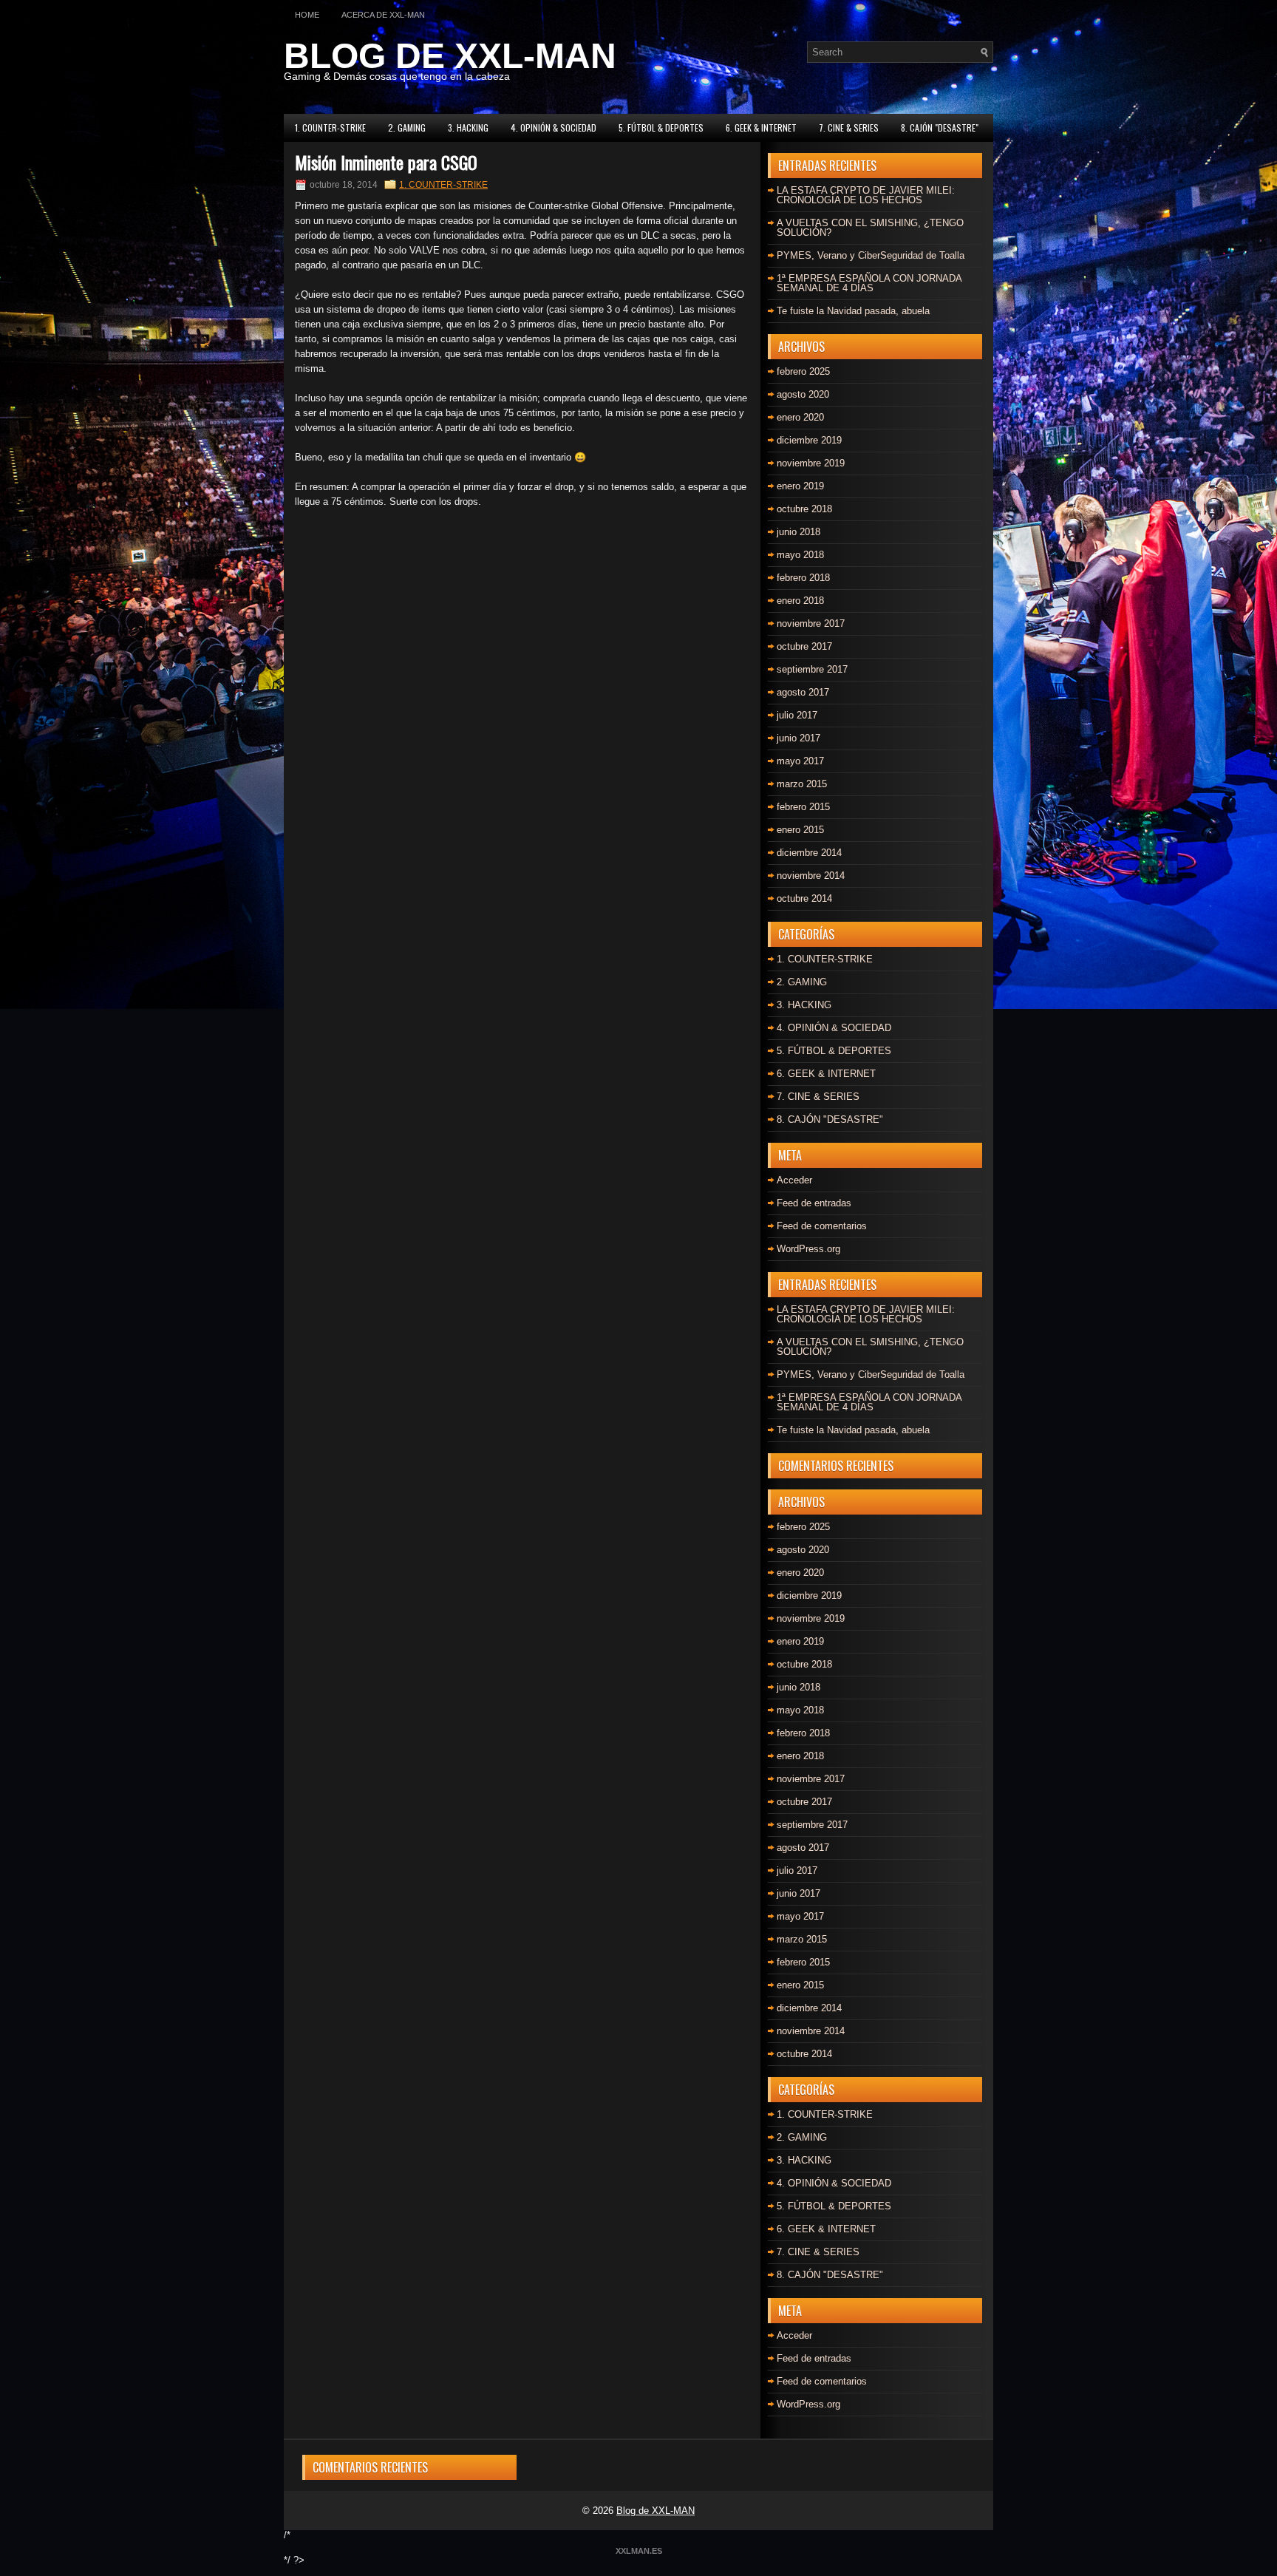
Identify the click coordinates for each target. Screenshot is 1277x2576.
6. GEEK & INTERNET (761, 128)
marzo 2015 (802, 784)
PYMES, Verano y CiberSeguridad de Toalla (871, 255)
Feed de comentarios (822, 1226)
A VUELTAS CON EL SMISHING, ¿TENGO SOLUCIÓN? (870, 228)
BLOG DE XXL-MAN (450, 56)
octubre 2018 (804, 509)
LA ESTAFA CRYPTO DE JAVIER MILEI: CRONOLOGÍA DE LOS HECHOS (866, 195)
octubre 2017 (804, 646)
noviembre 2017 (811, 623)
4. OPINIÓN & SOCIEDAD (554, 128)
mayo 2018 (800, 555)
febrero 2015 (803, 807)
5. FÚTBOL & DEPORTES (661, 128)
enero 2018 (800, 601)
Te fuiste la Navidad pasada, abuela (853, 311)
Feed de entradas (814, 1203)
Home (307, 15)
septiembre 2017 (812, 669)
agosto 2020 (803, 394)
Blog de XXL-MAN (655, 2511)
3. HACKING (468, 128)
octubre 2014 (804, 898)
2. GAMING (407, 128)
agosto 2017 (803, 692)
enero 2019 (800, 486)
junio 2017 (798, 738)
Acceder (794, 1180)
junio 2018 (798, 532)
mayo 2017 (800, 761)
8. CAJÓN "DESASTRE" (940, 128)
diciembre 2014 (809, 853)
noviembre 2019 (811, 463)
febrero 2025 (803, 371)
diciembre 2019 (809, 440)
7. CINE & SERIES (849, 128)
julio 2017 (797, 715)
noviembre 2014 (811, 876)
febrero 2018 (803, 578)
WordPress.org (808, 1249)
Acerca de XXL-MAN (383, 15)
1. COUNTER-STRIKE (330, 128)
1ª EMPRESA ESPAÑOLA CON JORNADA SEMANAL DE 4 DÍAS (869, 283)
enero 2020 (800, 417)
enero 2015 (800, 830)
